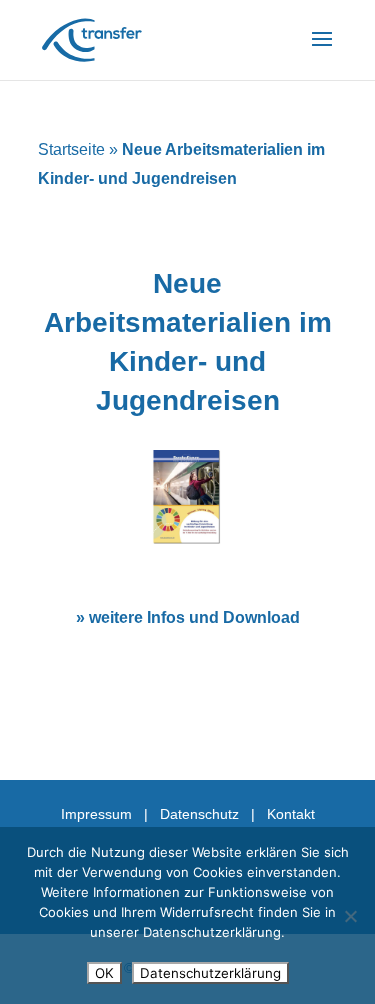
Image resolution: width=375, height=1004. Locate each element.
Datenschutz (199, 814)
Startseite (71, 149)
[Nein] (350, 916)
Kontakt (291, 814)
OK (104, 973)
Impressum (96, 814)
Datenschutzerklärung (210, 973)
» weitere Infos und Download (188, 617)
